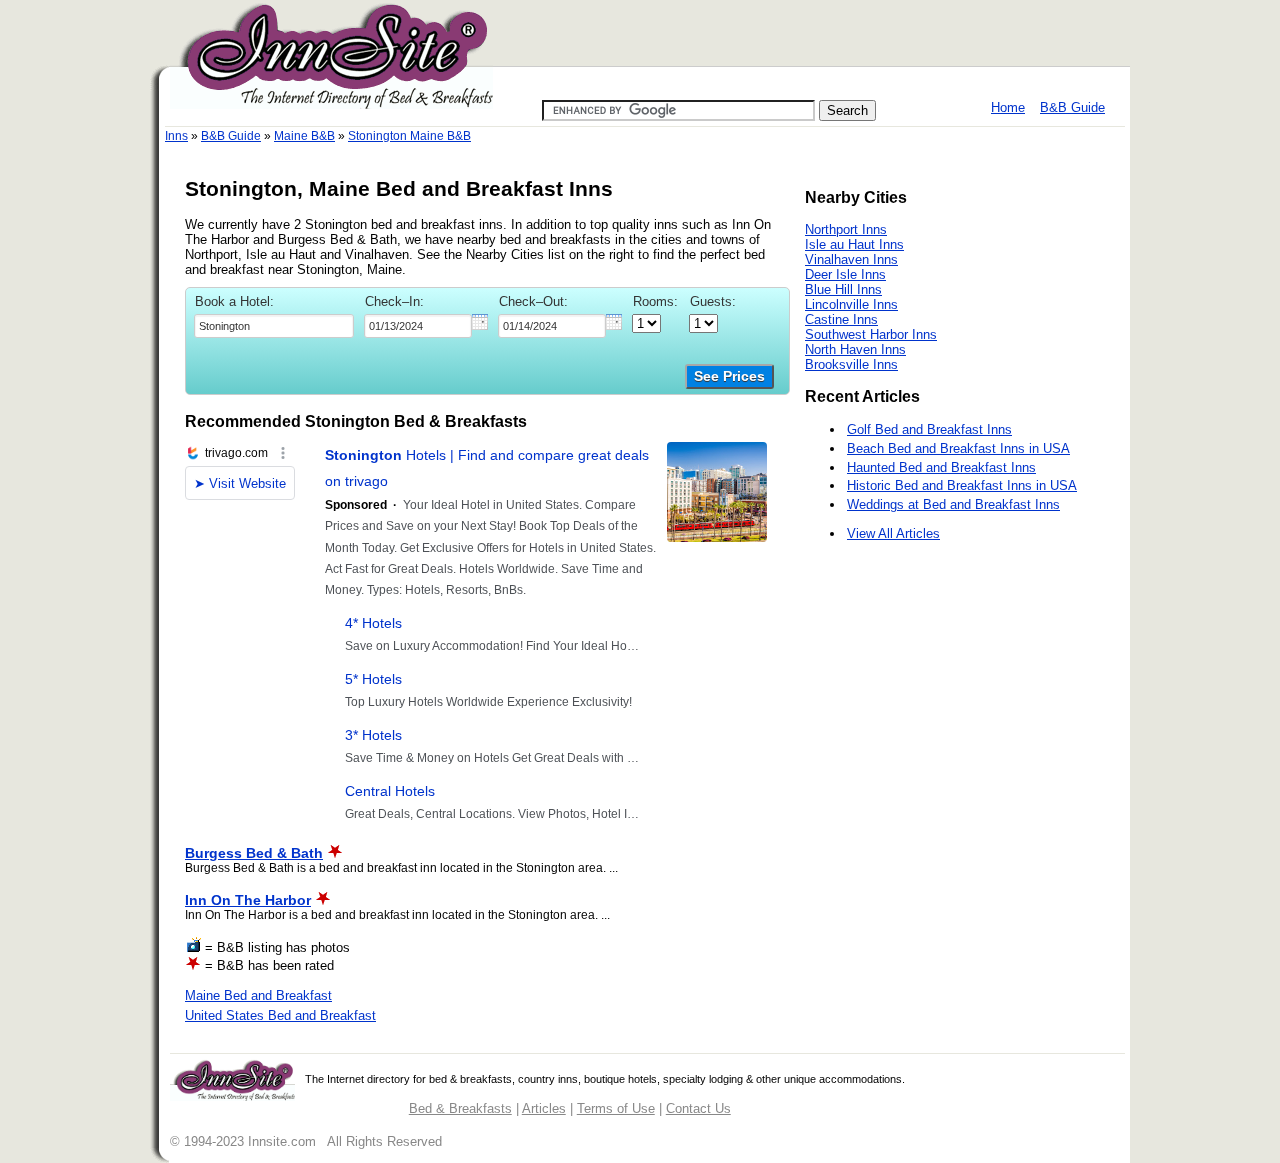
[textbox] (274, 326)
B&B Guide (1072, 107)
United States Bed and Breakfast (280, 1015)
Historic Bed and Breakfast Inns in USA (962, 485)
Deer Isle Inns (845, 274)
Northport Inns (846, 229)
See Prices (729, 376)
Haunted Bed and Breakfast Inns (941, 467)
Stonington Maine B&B (409, 136)
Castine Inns (841, 319)
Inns (176, 136)
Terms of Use (616, 1108)
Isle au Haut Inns (854, 244)
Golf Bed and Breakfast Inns (929, 429)
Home (1008, 107)
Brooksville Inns (851, 364)
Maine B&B (304, 136)
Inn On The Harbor (248, 900)
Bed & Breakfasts (460, 1108)
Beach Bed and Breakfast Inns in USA (958, 448)
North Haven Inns (855, 349)
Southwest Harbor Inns (871, 334)
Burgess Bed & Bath (254, 853)
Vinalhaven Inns (851, 259)
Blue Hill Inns (843, 289)
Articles (544, 1108)
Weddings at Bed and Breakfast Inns (953, 504)
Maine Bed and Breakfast (258, 995)
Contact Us (698, 1108)
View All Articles (893, 533)
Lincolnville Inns (851, 304)
